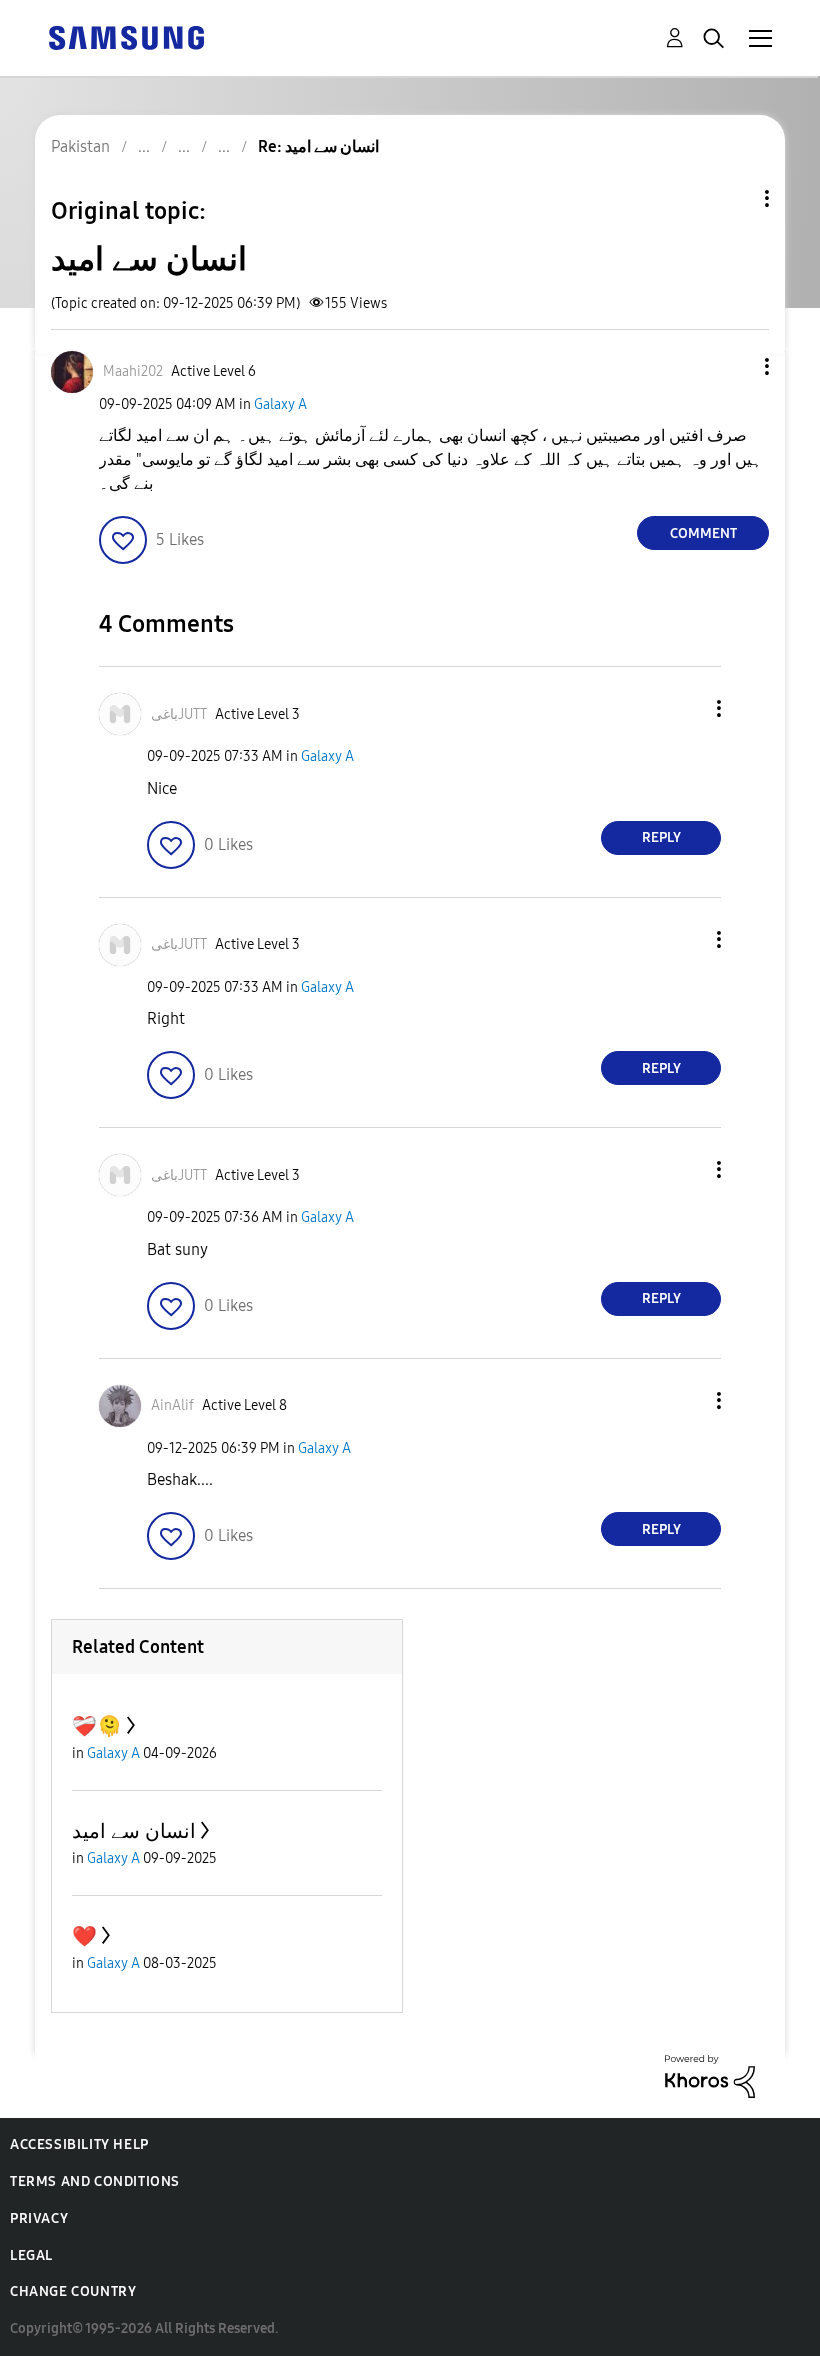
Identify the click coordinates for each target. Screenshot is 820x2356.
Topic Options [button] (733, 198)
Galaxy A (280, 404)
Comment (703, 533)
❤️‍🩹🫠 (97, 1726)
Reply (661, 837)
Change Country (73, 2291)
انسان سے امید (134, 1831)
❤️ (84, 1936)
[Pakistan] (126, 36)
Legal (31, 2255)
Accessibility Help (79, 2144)
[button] (734, 366)
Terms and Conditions (95, 2181)
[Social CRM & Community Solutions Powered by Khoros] (710, 2075)
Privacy (39, 2218)
